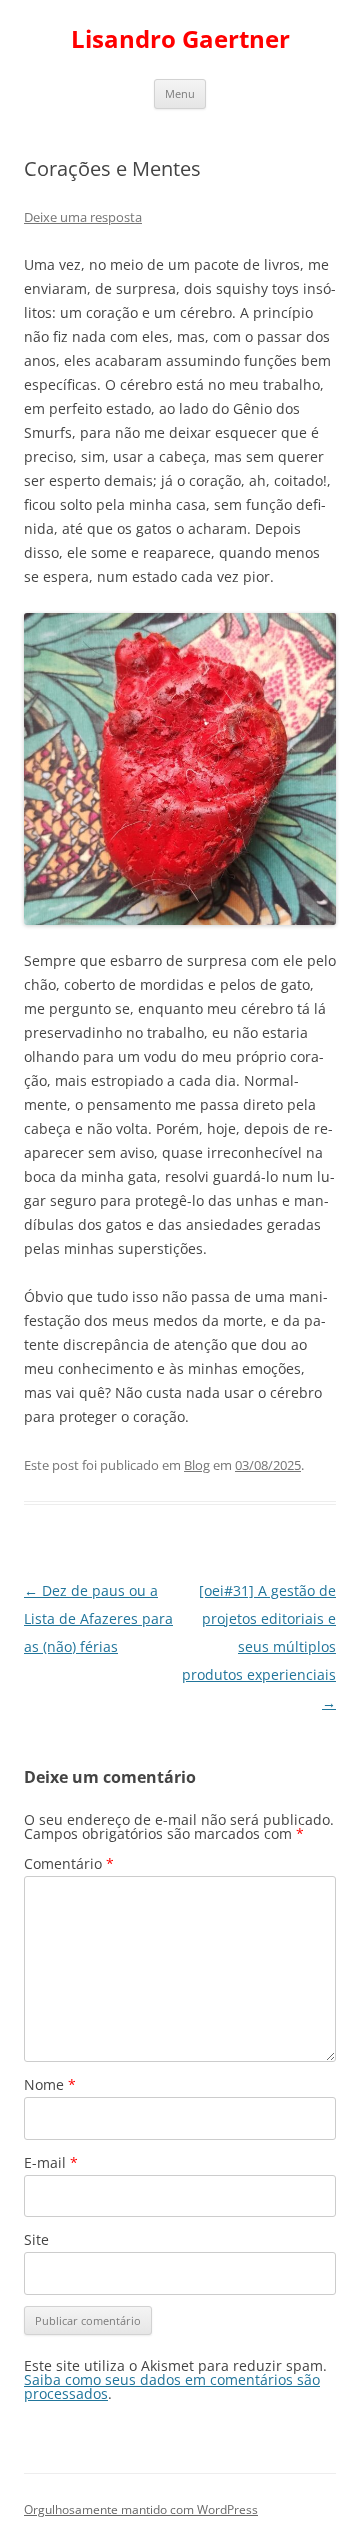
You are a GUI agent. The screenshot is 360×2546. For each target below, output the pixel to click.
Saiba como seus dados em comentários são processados (172, 2386)
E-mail (51, 2162)
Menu (180, 93)
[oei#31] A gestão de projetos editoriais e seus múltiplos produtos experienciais (259, 1646)
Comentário (69, 1863)
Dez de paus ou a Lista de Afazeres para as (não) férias (98, 1618)
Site (36, 2239)
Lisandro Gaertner (180, 39)
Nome (50, 2084)
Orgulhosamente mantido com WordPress (141, 2509)
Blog (197, 1465)
